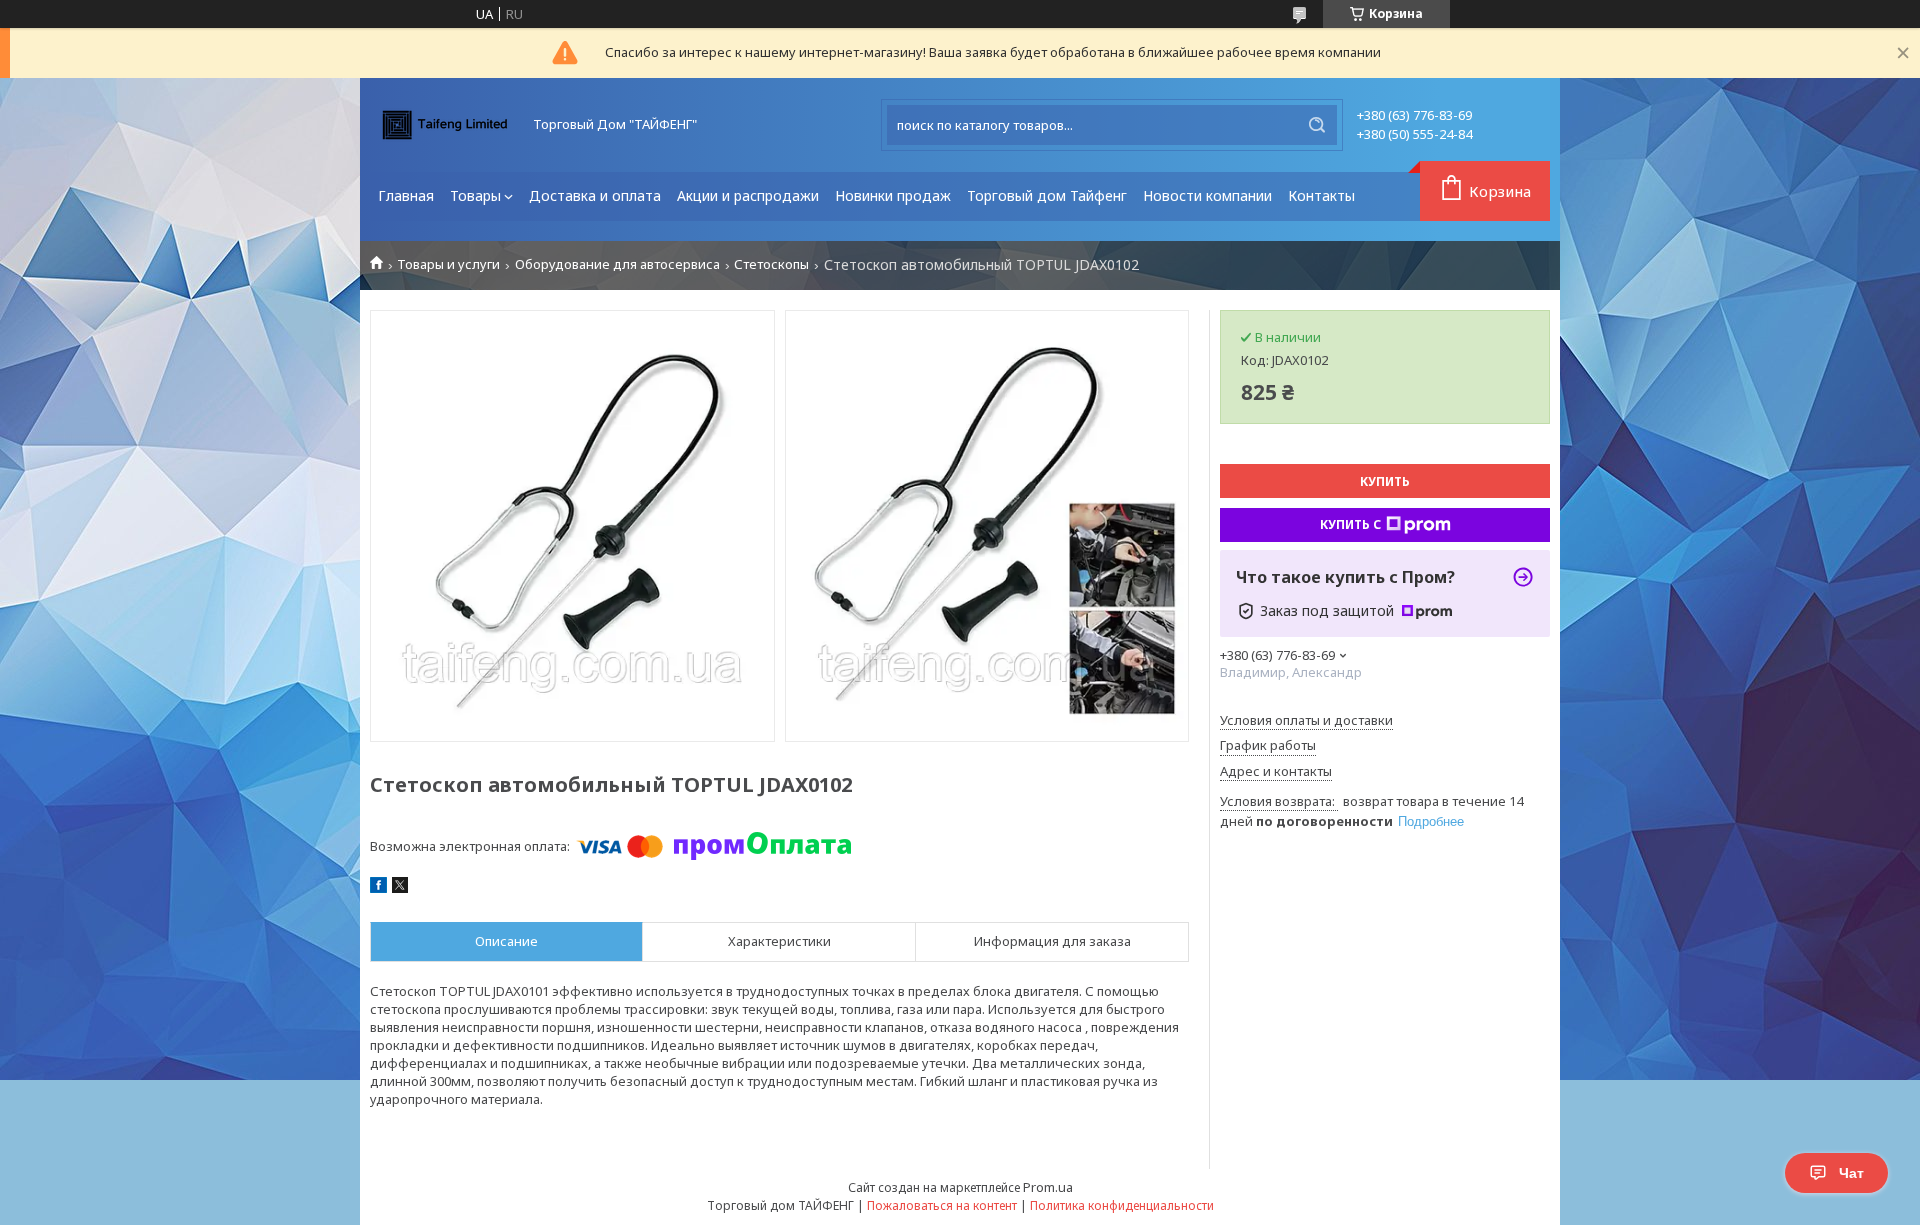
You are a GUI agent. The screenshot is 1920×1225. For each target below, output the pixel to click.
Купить (1385, 481)
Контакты (1321, 195)
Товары (475, 195)
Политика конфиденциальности (1122, 1205)
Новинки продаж (893, 195)
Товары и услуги (448, 264)
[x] (400, 888)
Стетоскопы (771, 264)
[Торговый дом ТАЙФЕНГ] (445, 125)
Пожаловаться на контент (942, 1205)
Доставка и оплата (595, 195)
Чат (1851, 1173)
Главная (406, 195)
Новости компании (1207, 195)
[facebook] (378, 888)
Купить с (1350, 524)
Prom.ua (1048, 1187)
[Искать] (1317, 125)
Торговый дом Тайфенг (1047, 195)
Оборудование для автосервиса (617, 264)
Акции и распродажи (748, 195)
